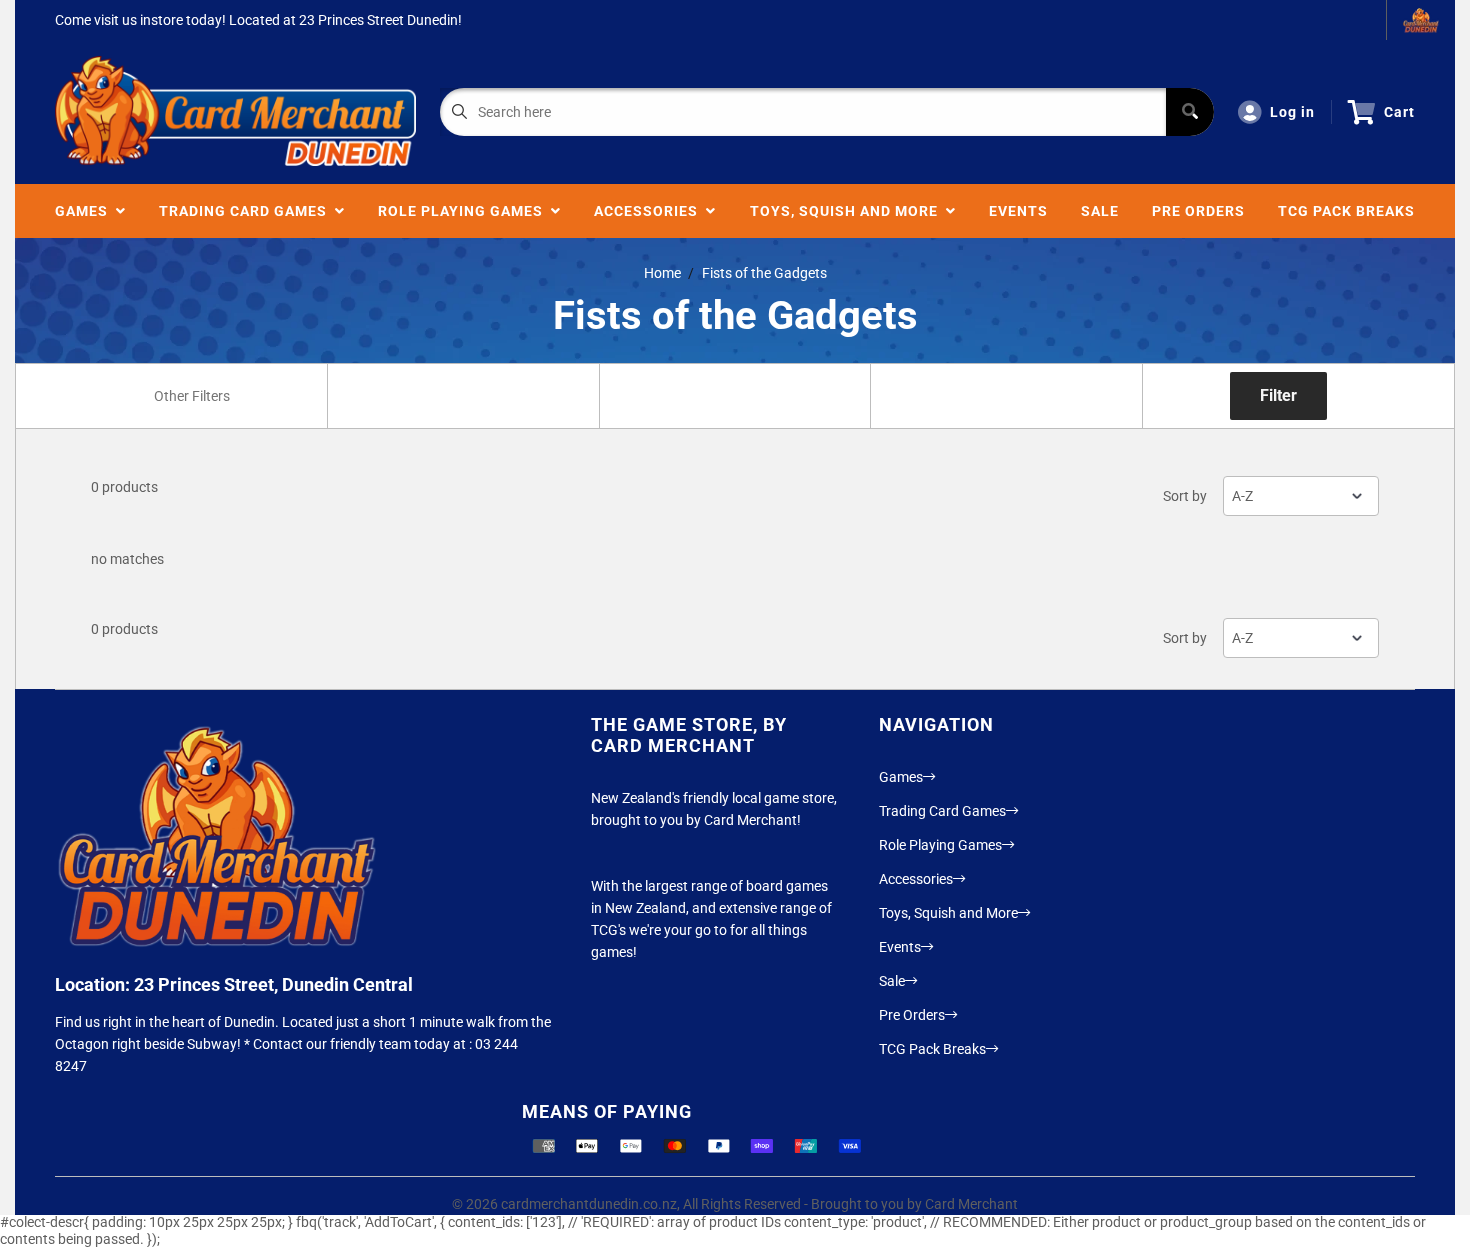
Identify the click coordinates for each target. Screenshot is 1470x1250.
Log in (1292, 112)
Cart (1399, 112)
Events (1018, 211)
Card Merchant (971, 1204)
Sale (1100, 211)
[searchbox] (193, 396)
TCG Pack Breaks (1346, 211)
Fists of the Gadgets (764, 273)
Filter (1278, 395)
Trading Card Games (247, 211)
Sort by (1185, 496)
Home (662, 273)
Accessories (650, 211)
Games (85, 211)
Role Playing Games (464, 211)
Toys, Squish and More (848, 211)
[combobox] (191, 396)
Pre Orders (1198, 211)
